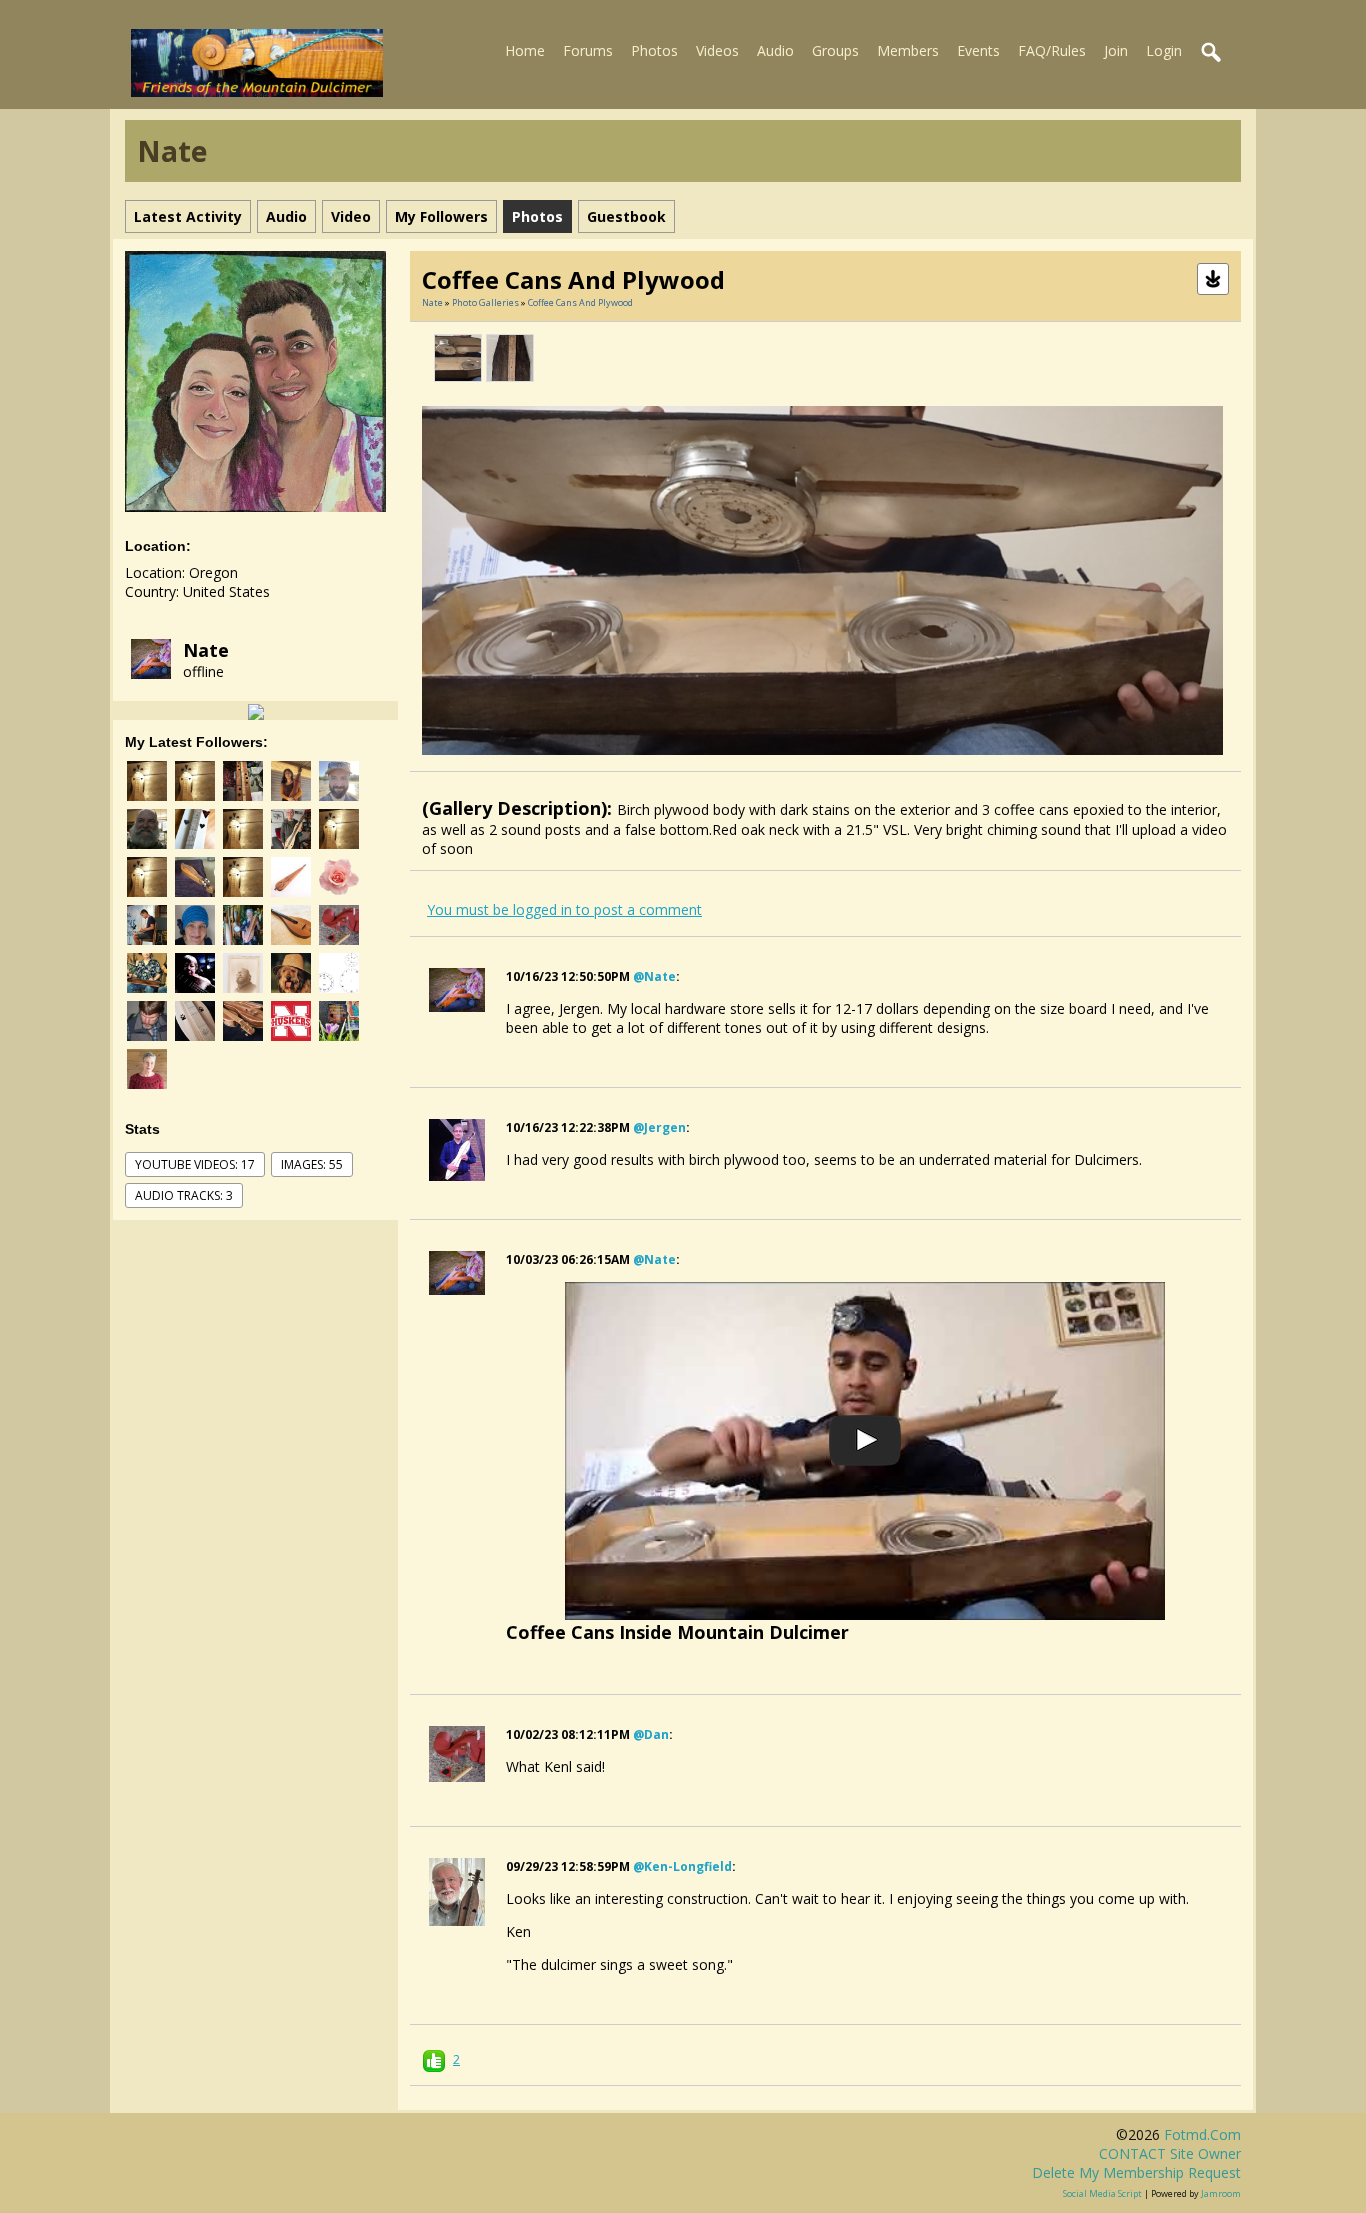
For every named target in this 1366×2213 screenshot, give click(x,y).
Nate (206, 650)
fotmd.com (1202, 2134)
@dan (651, 1734)
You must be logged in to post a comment (564, 909)
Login (1164, 50)
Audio (775, 50)
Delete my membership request (1136, 2172)
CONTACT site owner (1170, 2153)
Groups (835, 50)
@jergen (659, 1127)
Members (908, 50)
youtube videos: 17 (195, 1164)
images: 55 (312, 1164)
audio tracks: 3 (184, 1195)
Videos (717, 50)
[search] (1212, 53)
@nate (654, 976)
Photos (654, 50)
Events (978, 50)
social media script (1102, 2193)
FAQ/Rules (1052, 50)
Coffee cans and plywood (580, 302)
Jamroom (1221, 2193)
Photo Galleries (485, 302)
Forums (588, 50)
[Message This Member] (256, 710)
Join (1116, 50)
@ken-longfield (682, 1866)
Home (525, 50)
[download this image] (1213, 277)
